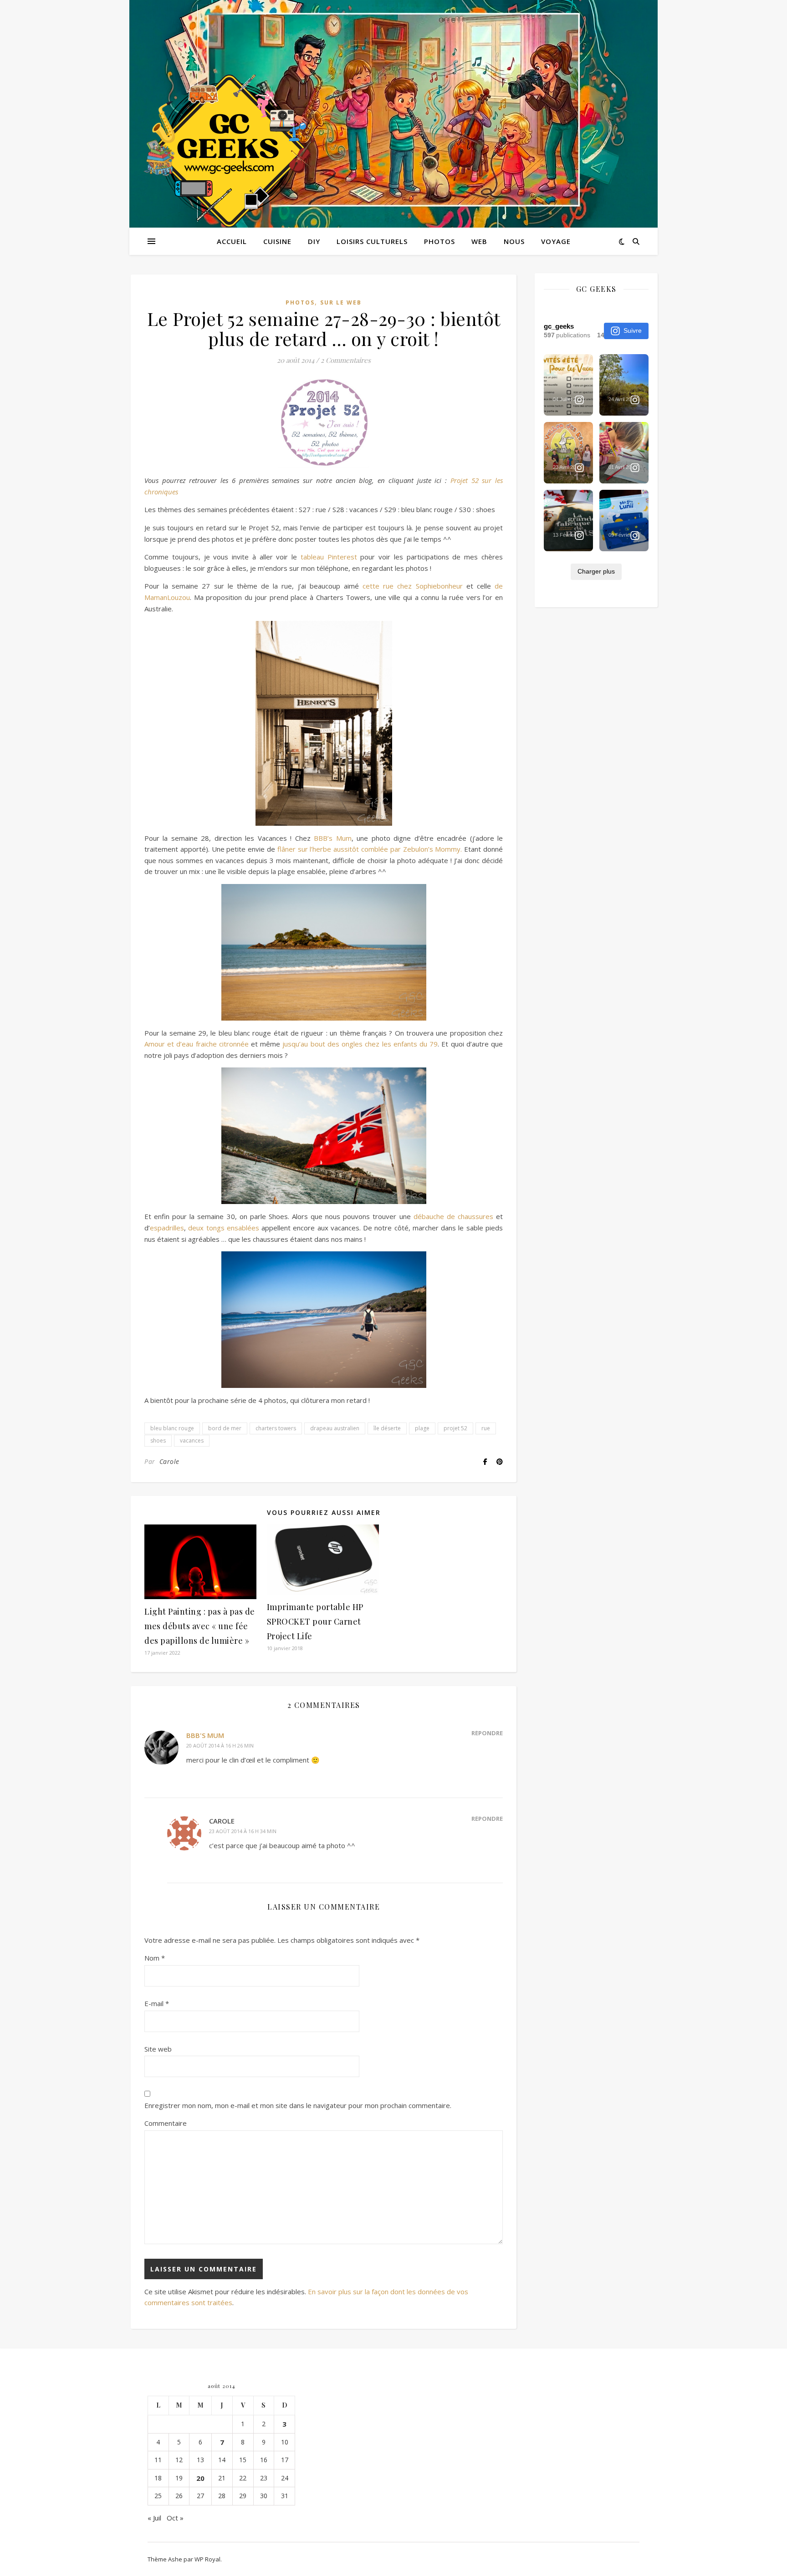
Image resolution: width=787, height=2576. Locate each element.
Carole (169, 1461)
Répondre (487, 1733)
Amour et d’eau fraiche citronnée (197, 1044)
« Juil (154, 2518)
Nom (155, 1958)
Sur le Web (341, 302)
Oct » (175, 2518)
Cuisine (277, 241)
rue (486, 1428)
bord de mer (225, 1428)
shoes (158, 1440)
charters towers (276, 1428)
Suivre (633, 330)
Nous (514, 241)
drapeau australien (335, 1428)
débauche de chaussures (453, 1216)
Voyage (556, 241)
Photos (439, 241)
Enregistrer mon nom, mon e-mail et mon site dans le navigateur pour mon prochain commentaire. (298, 2105)
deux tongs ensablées (224, 1228)
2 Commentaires (346, 360)
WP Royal (207, 2559)
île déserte (387, 1428)
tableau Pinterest (329, 557)
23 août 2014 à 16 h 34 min (243, 1831)
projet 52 (455, 1428)
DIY (314, 241)
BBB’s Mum (332, 838)
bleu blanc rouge (172, 1428)
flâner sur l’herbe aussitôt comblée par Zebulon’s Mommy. (370, 849)
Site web (158, 2049)
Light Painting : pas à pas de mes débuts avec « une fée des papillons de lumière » (200, 1626)
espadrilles (167, 1228)
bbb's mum (205, 1735)
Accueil (232, 241)
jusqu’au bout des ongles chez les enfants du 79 (360, 1044)
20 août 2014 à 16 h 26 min (220, 1745)
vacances (192, 1440)
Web (479, 241)
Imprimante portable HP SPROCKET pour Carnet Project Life (315, 1621)
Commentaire (166, 2123)
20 (200, 2478)
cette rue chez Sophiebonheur (412, 586)
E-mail (157, 2003)
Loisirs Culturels (372, 241)
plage (422, 1428)
